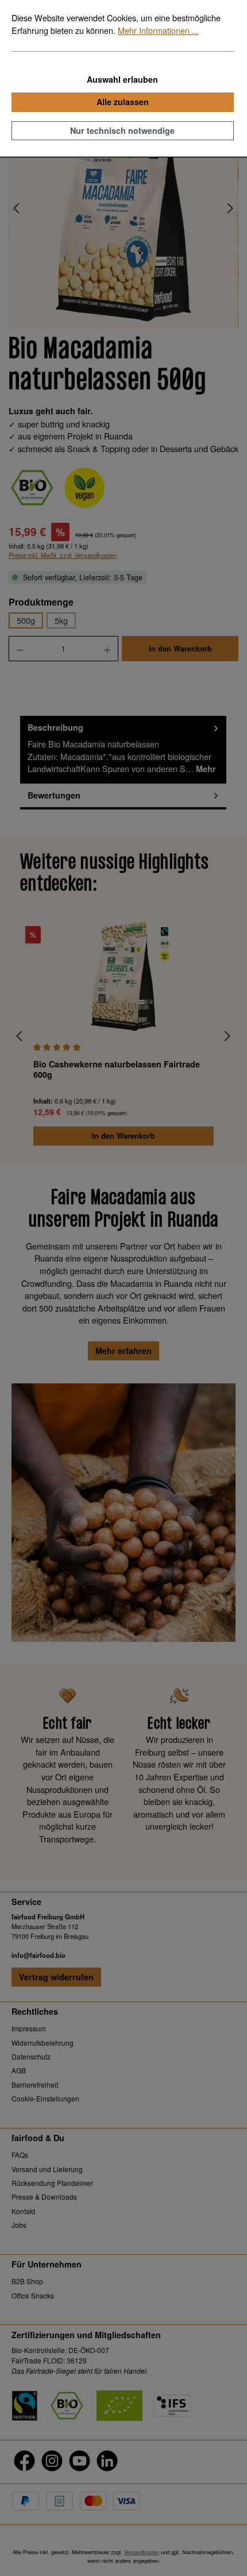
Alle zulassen (123, 102)
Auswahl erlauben (122, 79)
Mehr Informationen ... (158, 30)
